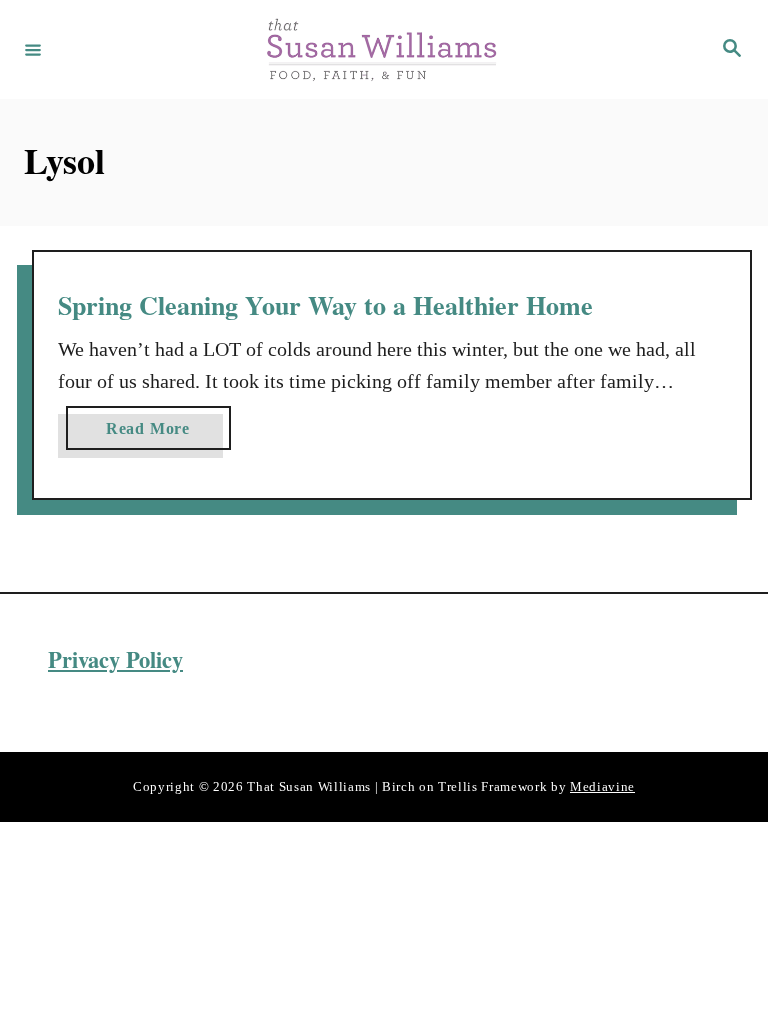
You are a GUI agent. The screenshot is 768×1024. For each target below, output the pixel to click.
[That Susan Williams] (381, 49)
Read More (156, 434)
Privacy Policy (115, 659)
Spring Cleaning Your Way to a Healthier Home (325, 305)
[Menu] (33, 49)
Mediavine (602, 786)
